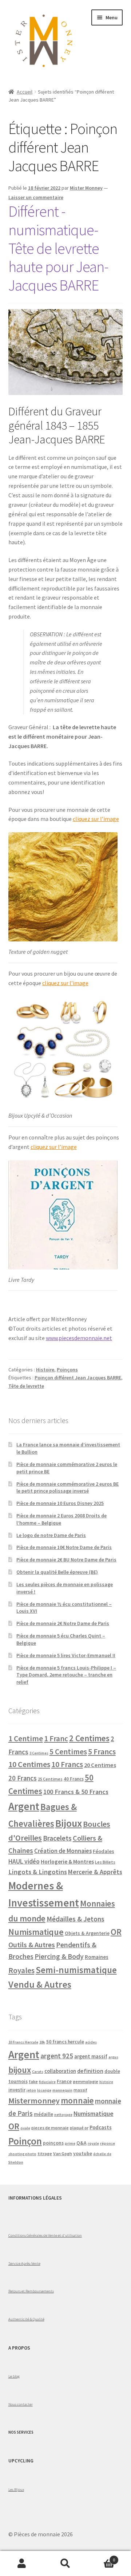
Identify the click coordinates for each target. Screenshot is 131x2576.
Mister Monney (86, 188)
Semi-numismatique (76, 1970)
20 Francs (23, 1778)
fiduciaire (47, 2082)
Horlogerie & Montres (67, 1861)
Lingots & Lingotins (38, 1872)
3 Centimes (39, 1753)
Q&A (82, 2143)
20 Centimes (100, 1765)
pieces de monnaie (50, 2128)
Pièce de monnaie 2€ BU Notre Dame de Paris (66, 1560)
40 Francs (74, 1779)
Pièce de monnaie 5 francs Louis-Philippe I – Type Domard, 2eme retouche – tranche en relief (66, 1675)
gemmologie (86, 2081)
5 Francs (102, 1752)
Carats (38, 2072)
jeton (31, 2090)
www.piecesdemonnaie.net (79, 1338)
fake (33, 2081)
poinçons (53, 2143)
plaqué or (79, 2128)
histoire (106, 2082)
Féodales (104, 1851)
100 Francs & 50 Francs (76, 1792)
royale (93, 2143)
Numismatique (36, 1932)
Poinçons (67, 1370)
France (64, 2081)
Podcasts (101, 2127)
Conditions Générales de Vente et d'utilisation (45, 2235)
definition (90, 2071)
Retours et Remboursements (31, 2291)
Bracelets (57, 1838)
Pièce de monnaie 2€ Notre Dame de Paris (63, 1623)
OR (116, 1932)
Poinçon (25, 2141)
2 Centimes (89, 1738)
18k (42, 2042)
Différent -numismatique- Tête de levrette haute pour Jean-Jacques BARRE (58, 248)
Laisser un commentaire (36, 197)
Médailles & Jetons (76, 1919)
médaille (43, 2114)
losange (44, 2090)
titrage (45, 2154)
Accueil (25, 92)
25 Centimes (50, 1779)
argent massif (91, 2057)
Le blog (14, 2376)
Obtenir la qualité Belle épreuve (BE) (57, 1572)
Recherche (65, 2564)
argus (113, 2057)
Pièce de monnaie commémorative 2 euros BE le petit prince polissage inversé (68, 1487)
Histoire (45, 1370)
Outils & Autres (32, 1945)
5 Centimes (68, 1752)
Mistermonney (34, 2101)
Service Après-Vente (24, 2263)
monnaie (77, 2100)
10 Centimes (29, 1764)
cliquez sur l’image (96, 819)
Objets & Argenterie (87, 1933)
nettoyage (63, 2115)
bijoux (20, 2070)
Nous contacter (21, 2404)
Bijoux (69, 1823)
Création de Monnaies (63, 1851)
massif (80, 2090)
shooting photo (22, 2154)
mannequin (62, 2090)
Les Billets (105, 1862)
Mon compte (22, 2564)
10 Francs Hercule (23, 2042)
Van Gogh (63, 2154)
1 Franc (56, 1739)
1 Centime (26, 1739)
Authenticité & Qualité (26, 2319)
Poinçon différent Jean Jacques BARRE (78, 1378)
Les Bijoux (16, 2489)
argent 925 (57, 2056)
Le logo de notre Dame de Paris (51, 1535)
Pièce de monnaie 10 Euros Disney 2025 (60, 1503)
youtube (83, 2154)
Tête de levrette (26, 1386)
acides (91, 2042)
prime (70, 2143)
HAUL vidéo (24, 1861)
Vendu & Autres (40, 1984)
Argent (24, 1806)
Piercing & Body (59, 1956)
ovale (25, 2128)
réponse (108, 2143)
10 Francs (67, 1764)
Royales (21, 1970)
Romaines (97, 1957)
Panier (101, 2557)
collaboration (60, 2071)
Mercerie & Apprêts (95, 1872)
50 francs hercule (65, 2042)
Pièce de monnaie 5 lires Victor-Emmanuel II (66, 1655)
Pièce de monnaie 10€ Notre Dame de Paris (64, 1547)
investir (17, 2090)
